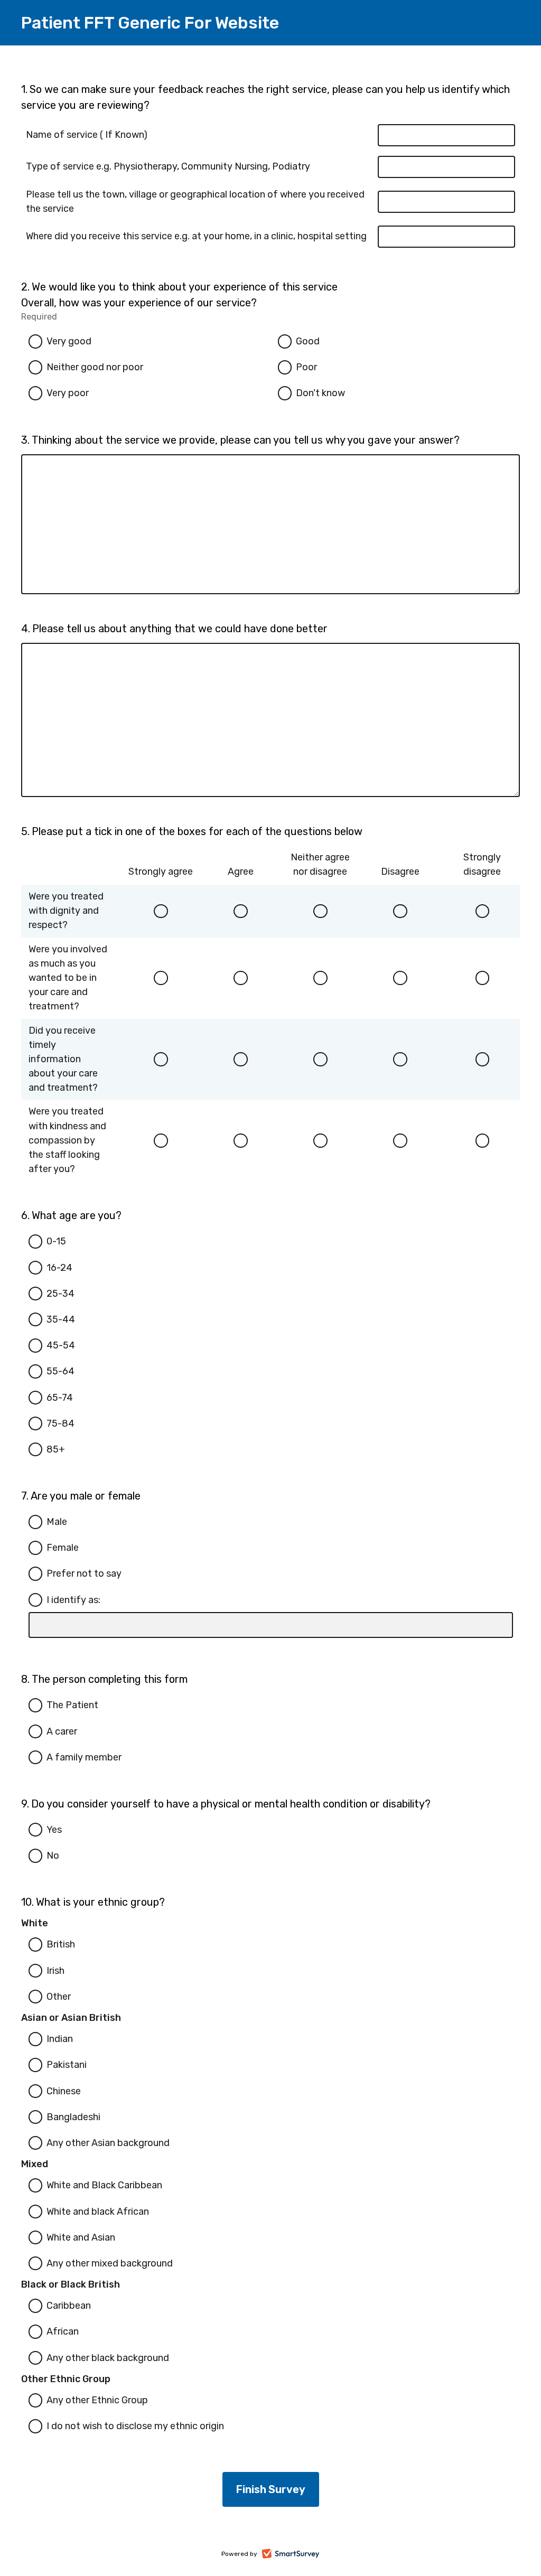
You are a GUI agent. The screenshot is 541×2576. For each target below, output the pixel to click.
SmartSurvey (302, 2555)
